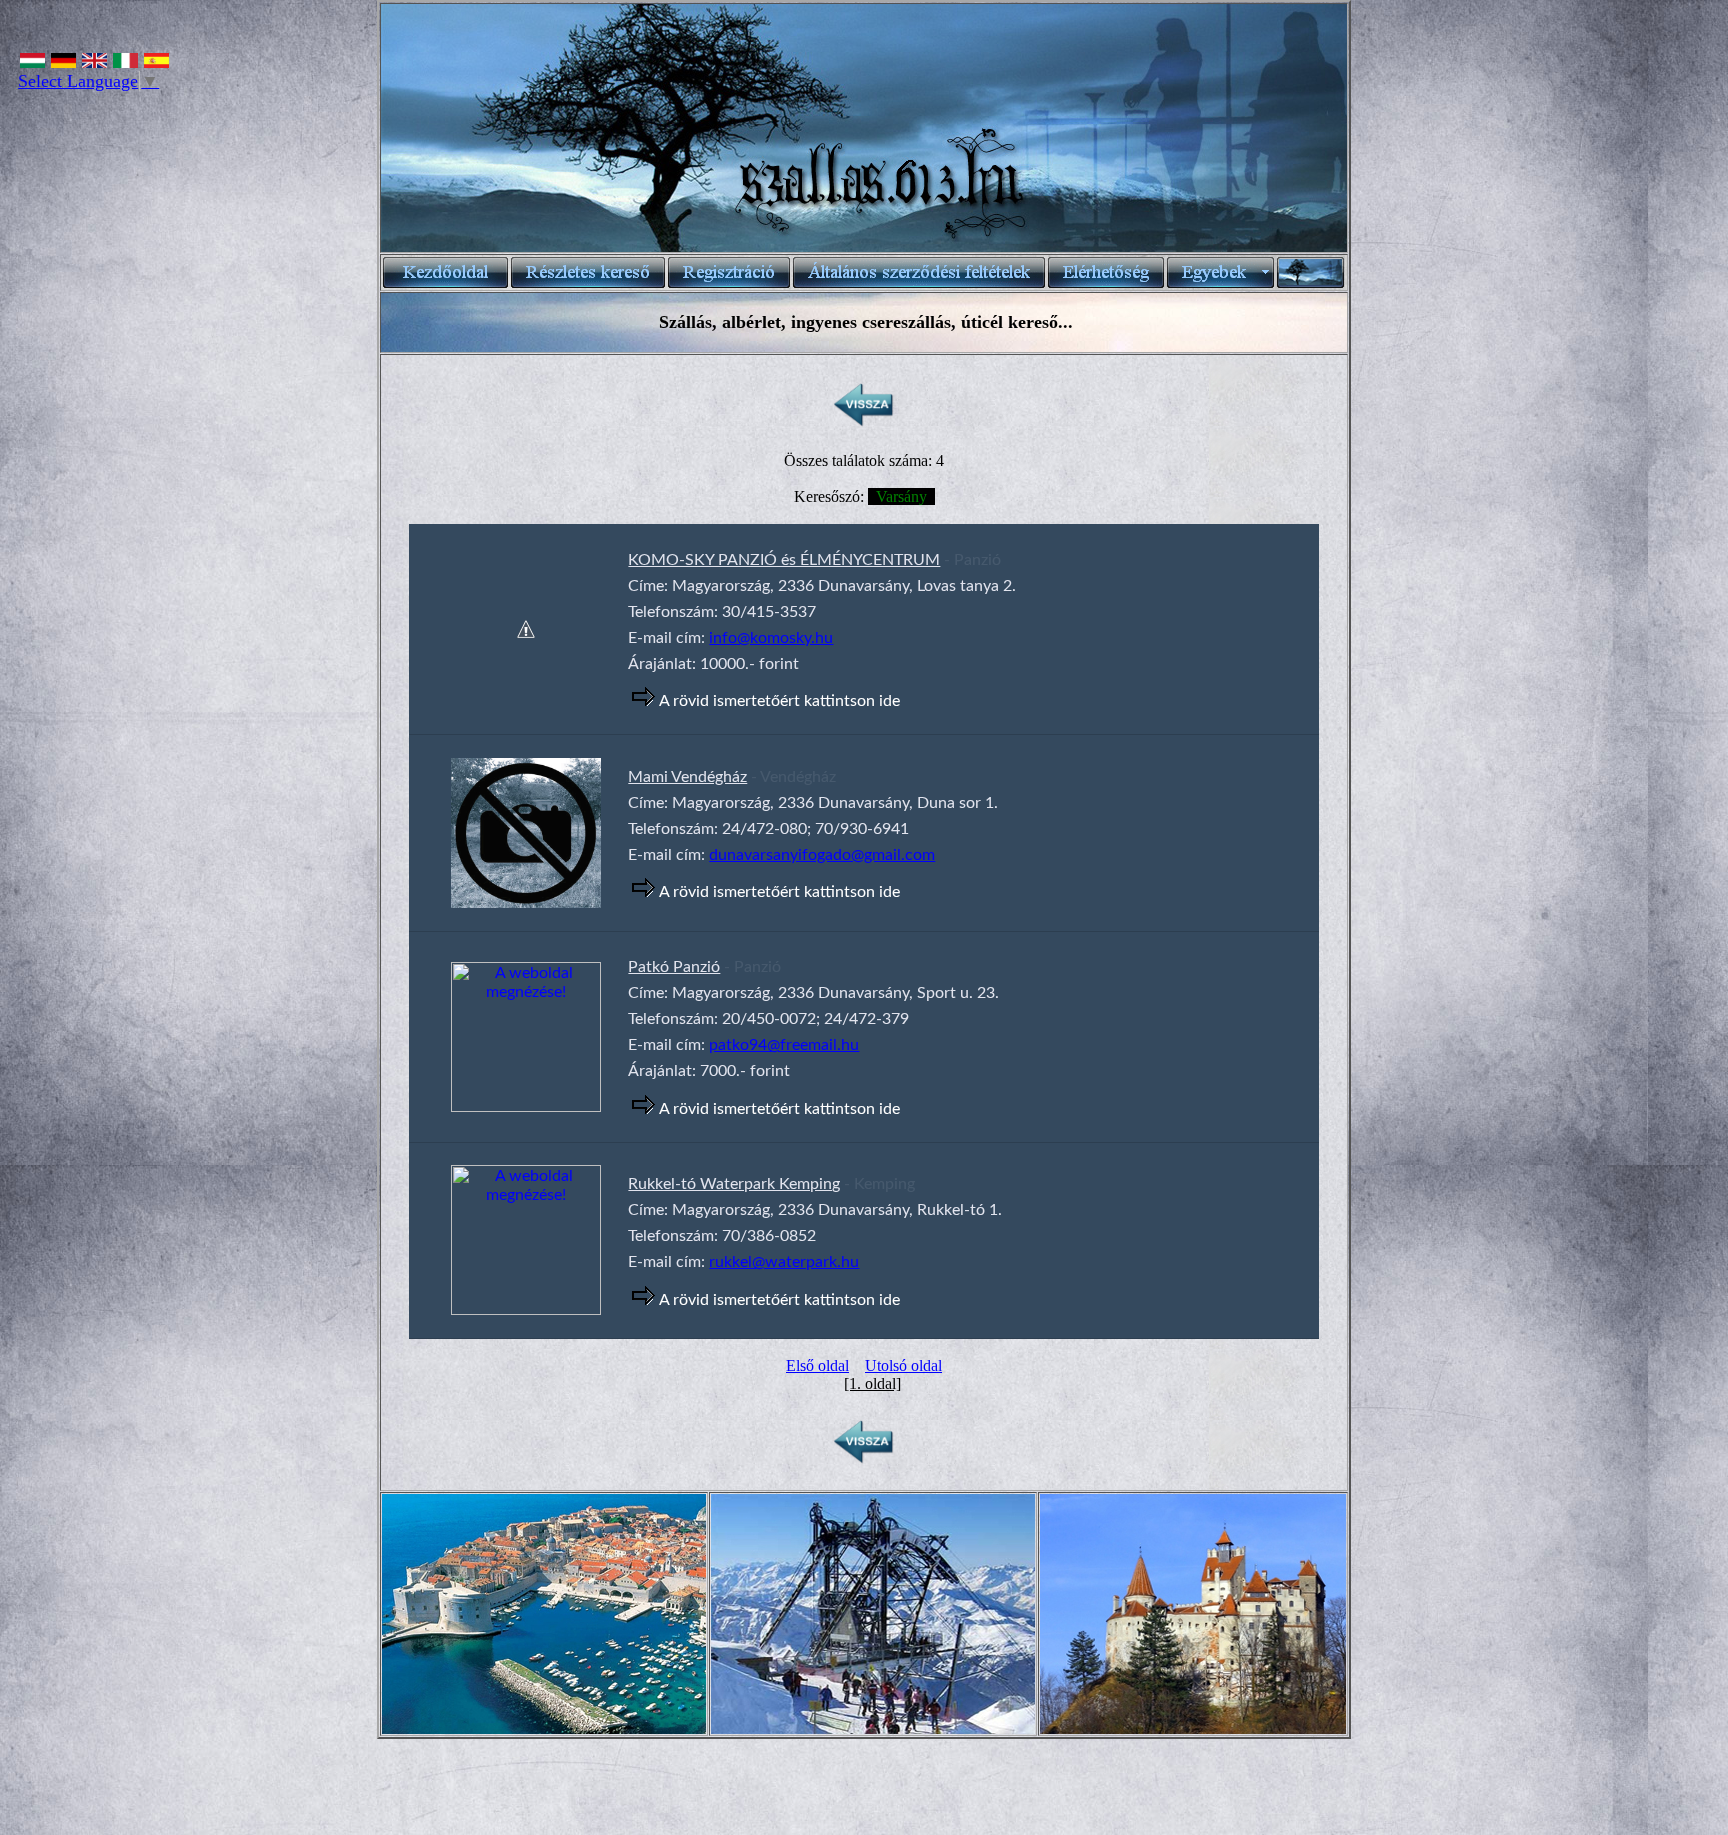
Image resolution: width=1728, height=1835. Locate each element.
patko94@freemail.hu (784, 1045)
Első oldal (817, 1365)
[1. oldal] (872, 1383)
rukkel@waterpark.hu (784, 1262)
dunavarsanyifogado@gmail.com (822, 855)
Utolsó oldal (903, 1365)
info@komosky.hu (771, 638)
